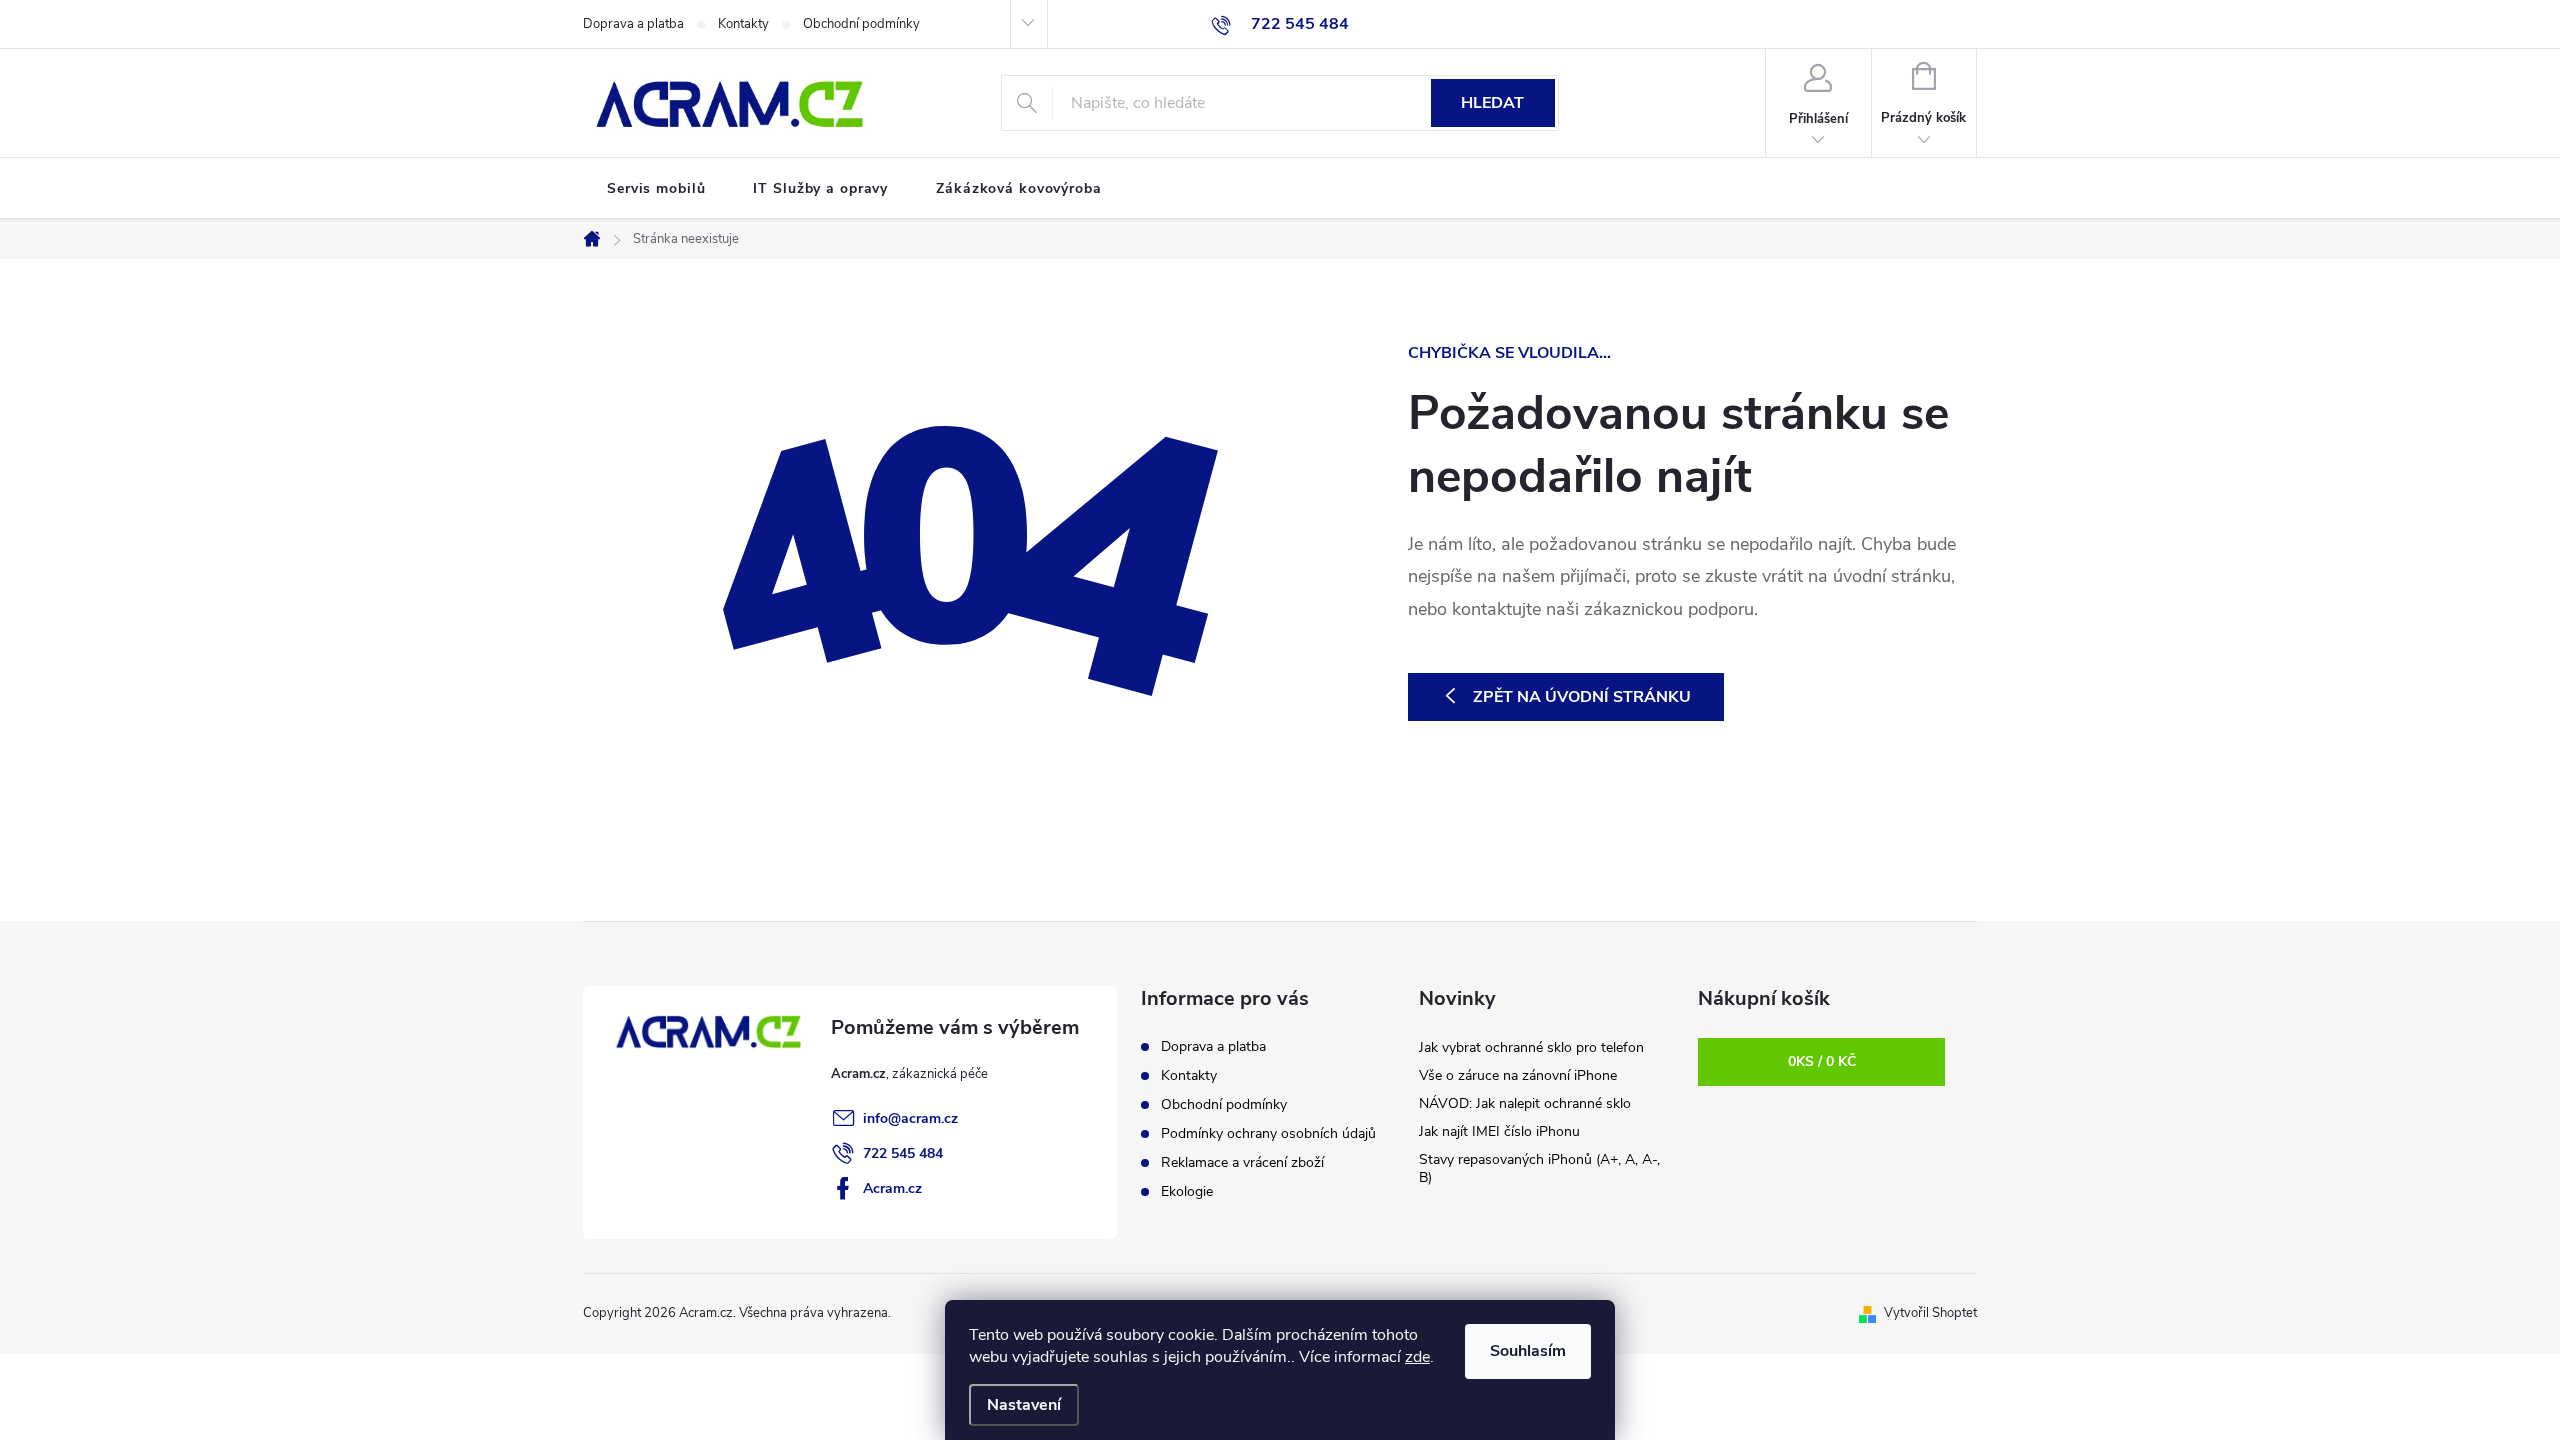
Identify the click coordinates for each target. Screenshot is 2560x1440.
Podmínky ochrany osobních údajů (1268, 1133)
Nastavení (1024, 1405)
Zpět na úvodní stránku (1582, 697)
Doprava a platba (633, 24)
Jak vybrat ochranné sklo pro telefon (1531, 1047)
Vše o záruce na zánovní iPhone (1518, 1075)
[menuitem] (656, 189)
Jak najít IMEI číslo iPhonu (1499, 1131)
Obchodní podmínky (861, 24)
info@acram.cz (910, 1118)
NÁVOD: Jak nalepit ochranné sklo (1525, 1103)
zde (1417, 1357)
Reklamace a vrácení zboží (1242, 1162)
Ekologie (1187, 1191)
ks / (1822, 1061)
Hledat (1492, 103)
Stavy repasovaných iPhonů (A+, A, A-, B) (1539, 1168)
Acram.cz (892, 1188)
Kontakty (743, 24)
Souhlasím (1528, 1351)
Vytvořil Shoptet (1930, 1313)
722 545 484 (903, 1153)
